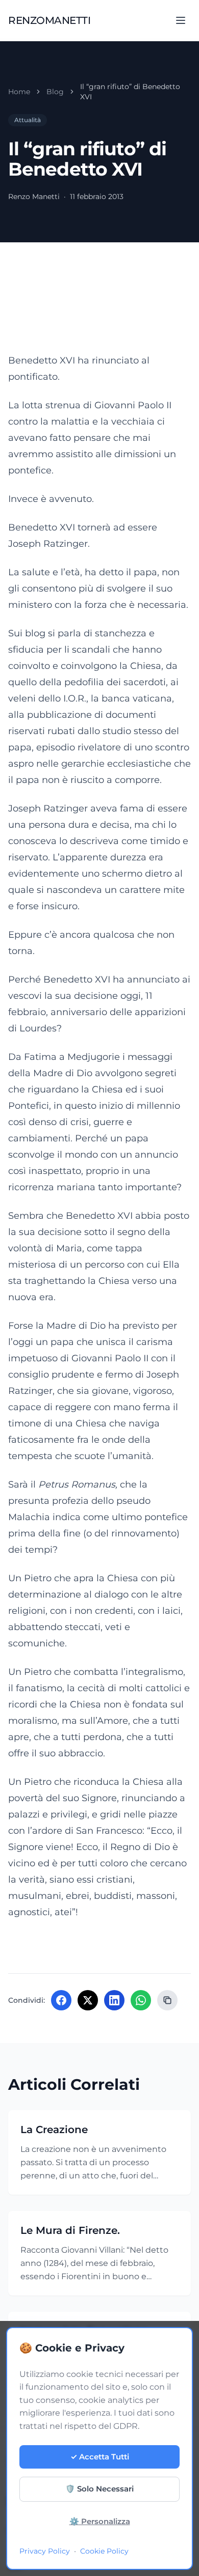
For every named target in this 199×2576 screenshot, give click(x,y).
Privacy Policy (45, 2551)
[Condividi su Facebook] (61, 2000)
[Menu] (181, 20)
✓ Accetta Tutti (100, 2457)
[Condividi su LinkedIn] (114, 2000)
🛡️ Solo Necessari (99, 2489)
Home (19, 92)
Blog (55, 92)
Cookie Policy (104, 2551)
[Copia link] (167, 2000)
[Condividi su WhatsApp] (141, 2000)
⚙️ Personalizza (100, 2521)
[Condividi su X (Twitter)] (88, 2000)
